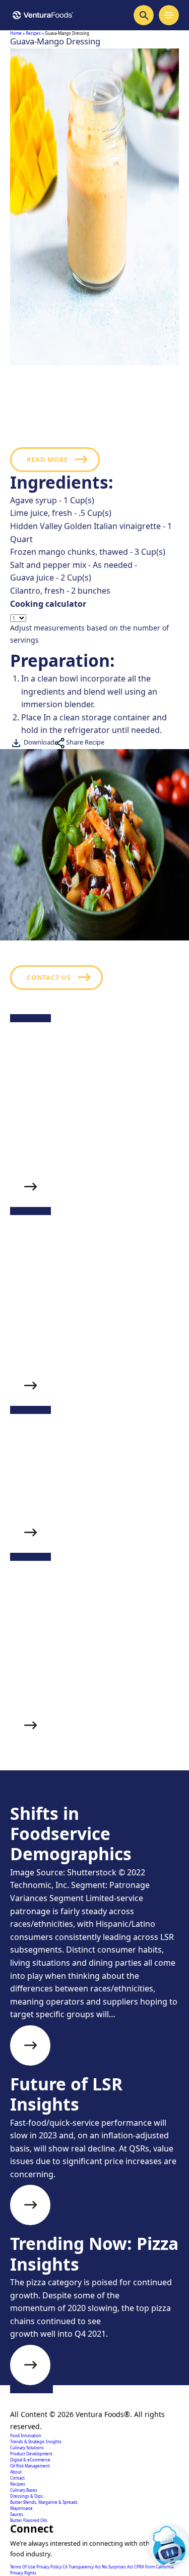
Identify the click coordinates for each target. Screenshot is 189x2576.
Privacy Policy (49, 2567)
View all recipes (59, 1808)
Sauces (17, 2514)
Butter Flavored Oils (29, 2520)
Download (38, 742)
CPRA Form (145, 2567)
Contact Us (49, 977)
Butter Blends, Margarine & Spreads (44, 2502)
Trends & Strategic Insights (36, 2441)
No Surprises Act (118, 2567)
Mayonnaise (21, 2508)
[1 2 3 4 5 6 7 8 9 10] (94, 618)
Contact (17, 2478)
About (16, 2472)
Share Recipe (84, 742)
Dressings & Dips (26, 2496)
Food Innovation (26, 2435)
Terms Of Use (23, 2567)
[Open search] (144, 15)
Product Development (31, 2454)
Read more (47, 459)
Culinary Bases (24, 2490)
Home (16, 33)
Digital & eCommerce (30, 2460)
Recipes (33, 33)
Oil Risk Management (30, 2466)
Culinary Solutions (27, 2448)
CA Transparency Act (82, 2567)
